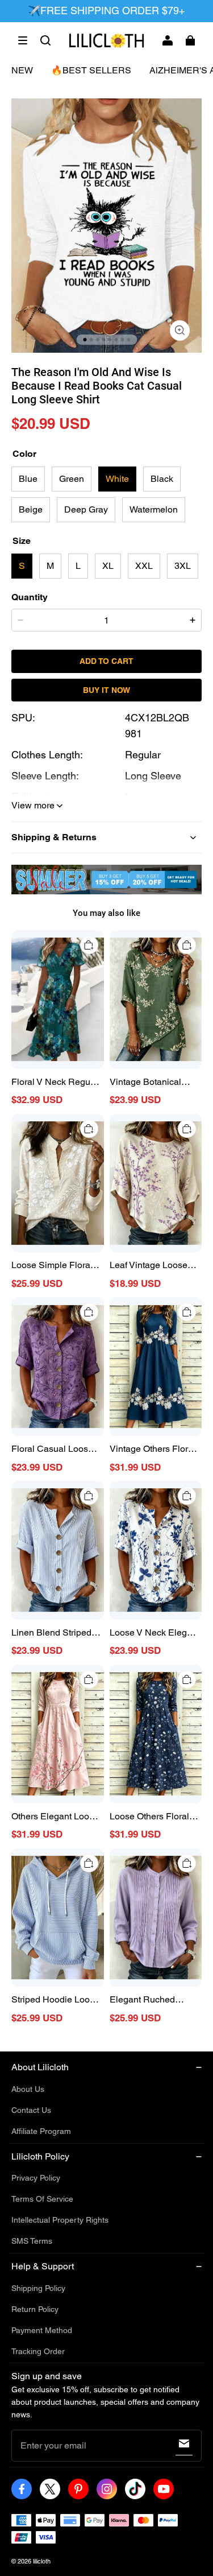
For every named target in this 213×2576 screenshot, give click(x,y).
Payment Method (42, 2330)
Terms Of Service (42, 2199)
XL (108, 566)
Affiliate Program (41, 2131)
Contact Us (31, 2110)
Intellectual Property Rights (60, 2220)
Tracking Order (38, 2351)
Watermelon (154, 509)
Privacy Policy (36, 2178)
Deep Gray (86, 509)
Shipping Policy (38, 2288)
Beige (31, 509)
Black (162, 479)
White (117, 479)
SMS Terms (32, 2241)
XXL (144, 566)
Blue (28, 479)
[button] (23, 40)
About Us (28, 2089)
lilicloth (42, 2561)
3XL (183, 566)
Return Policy (35, 2309)
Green (72, 479)
